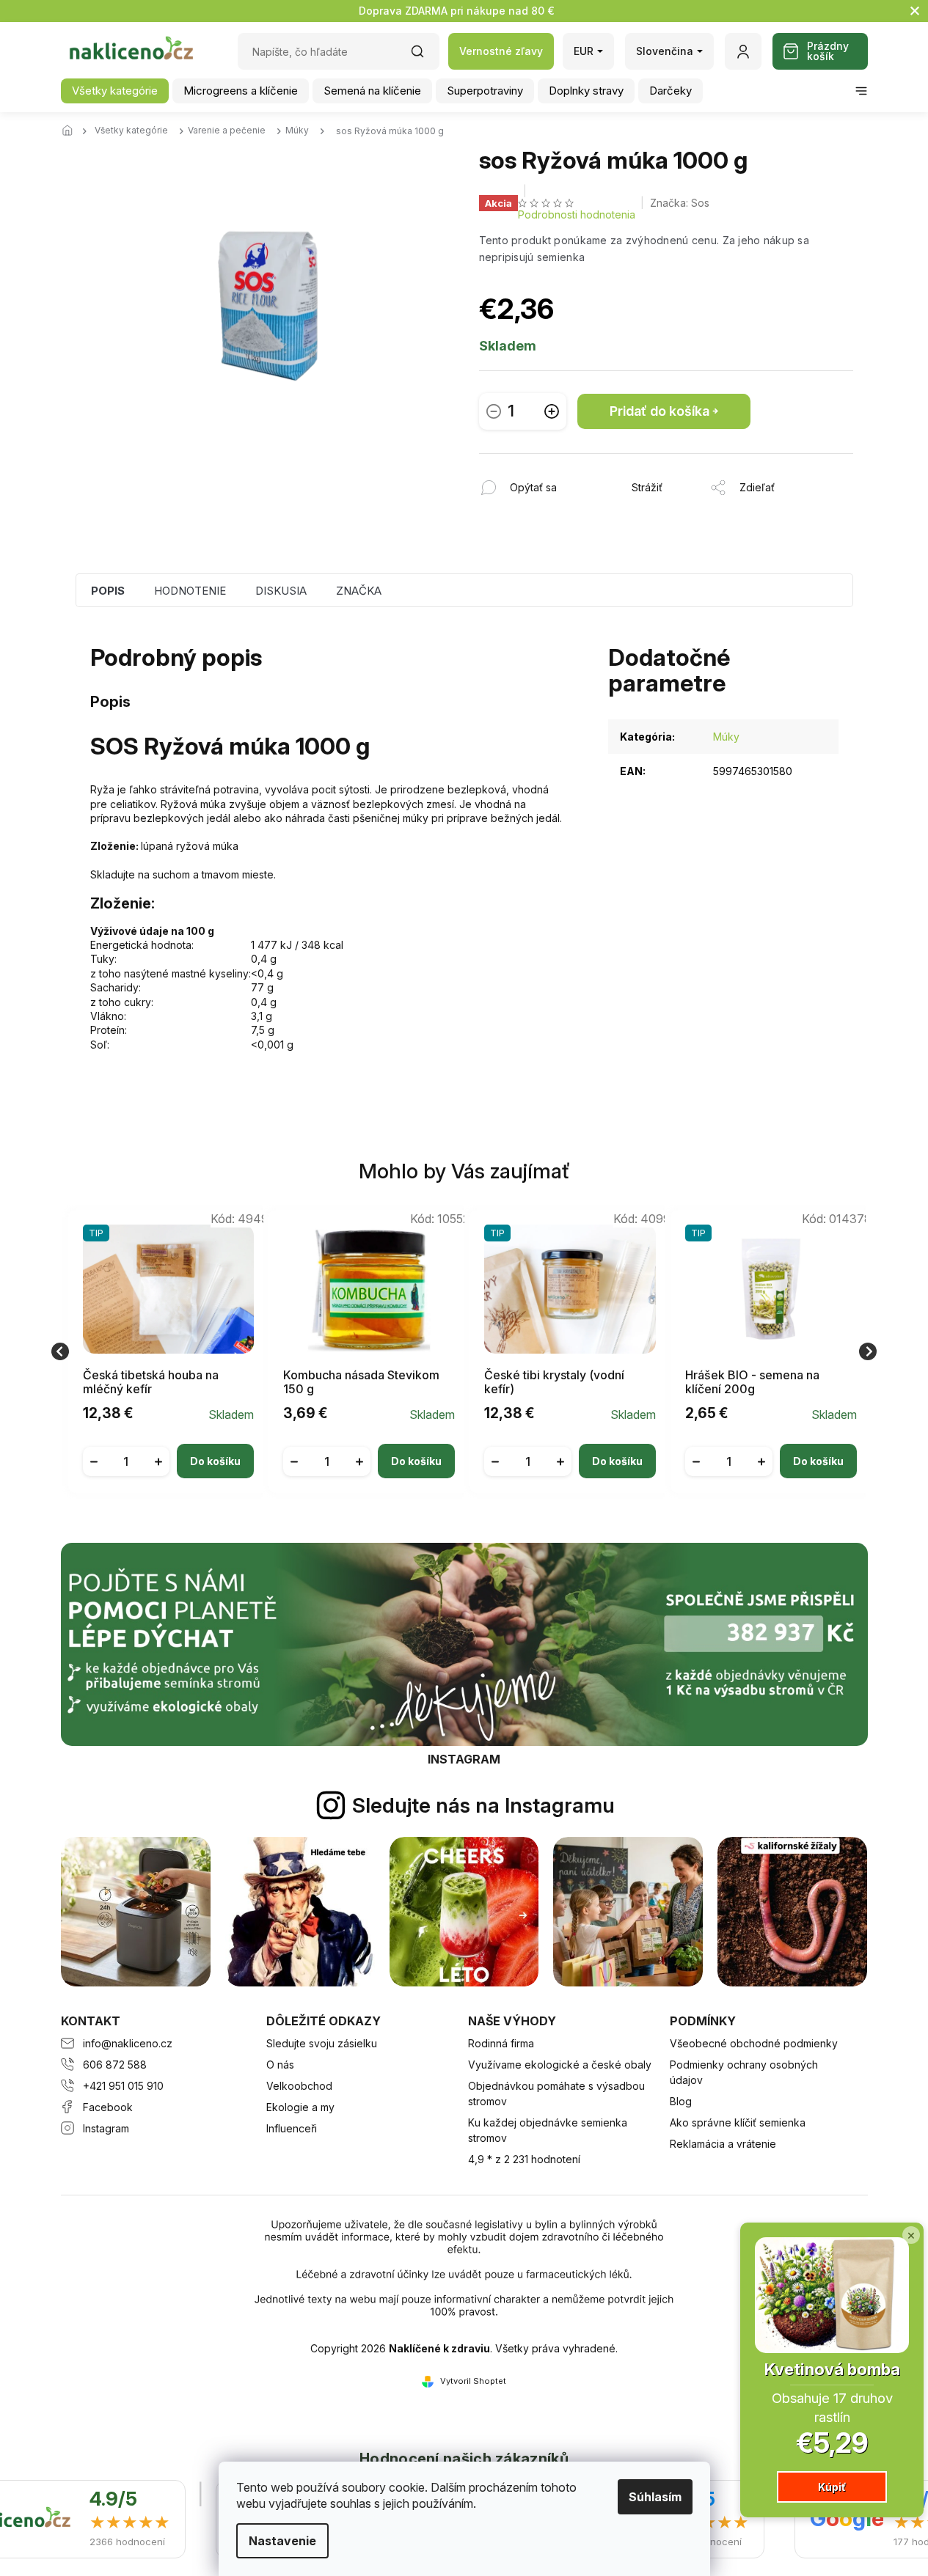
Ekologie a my (300, 2107)
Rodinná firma (501, 2043)
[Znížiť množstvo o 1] (494, 411)
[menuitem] (115, 91)
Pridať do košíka (660, 411)
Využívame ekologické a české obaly (560, 2065)
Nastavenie (282, 2541)
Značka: (680, 203)
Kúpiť (832, 2487)
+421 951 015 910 (123, 2086)
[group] (163, 1352)
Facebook (108, 2107)
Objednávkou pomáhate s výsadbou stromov (556, 2094)
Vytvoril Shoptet (473, 2381)
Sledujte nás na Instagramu (483, 1805)
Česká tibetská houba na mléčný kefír (151, 1382)
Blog (681, 2101)
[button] (169, 1450)
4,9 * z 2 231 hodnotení (524, 2159)
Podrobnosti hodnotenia (577, 214)
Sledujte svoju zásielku (322, 2043)
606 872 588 (115, 2065)
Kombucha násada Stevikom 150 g (361, 1382)
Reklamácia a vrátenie (723, 2144)
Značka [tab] (359, 591)
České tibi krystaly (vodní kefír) (554, 1382)
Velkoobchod (299, 2086)
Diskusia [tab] (281, 591)
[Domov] (72, 131)
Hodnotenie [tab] (190, 591)
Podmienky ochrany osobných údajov (744, 2072)
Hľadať (425, 56)
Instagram (106, 2128)
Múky (726, 737)
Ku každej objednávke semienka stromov (548, 2130)
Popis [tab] (108, 591)
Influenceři (292, 2128)
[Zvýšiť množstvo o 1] (552, 411)
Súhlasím (655, 2497)
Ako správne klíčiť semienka (738, 2122)
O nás (280, 2065)
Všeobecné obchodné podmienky (754, 2043)
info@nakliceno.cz (128, 2043)
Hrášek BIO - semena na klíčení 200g (752, 1382)
